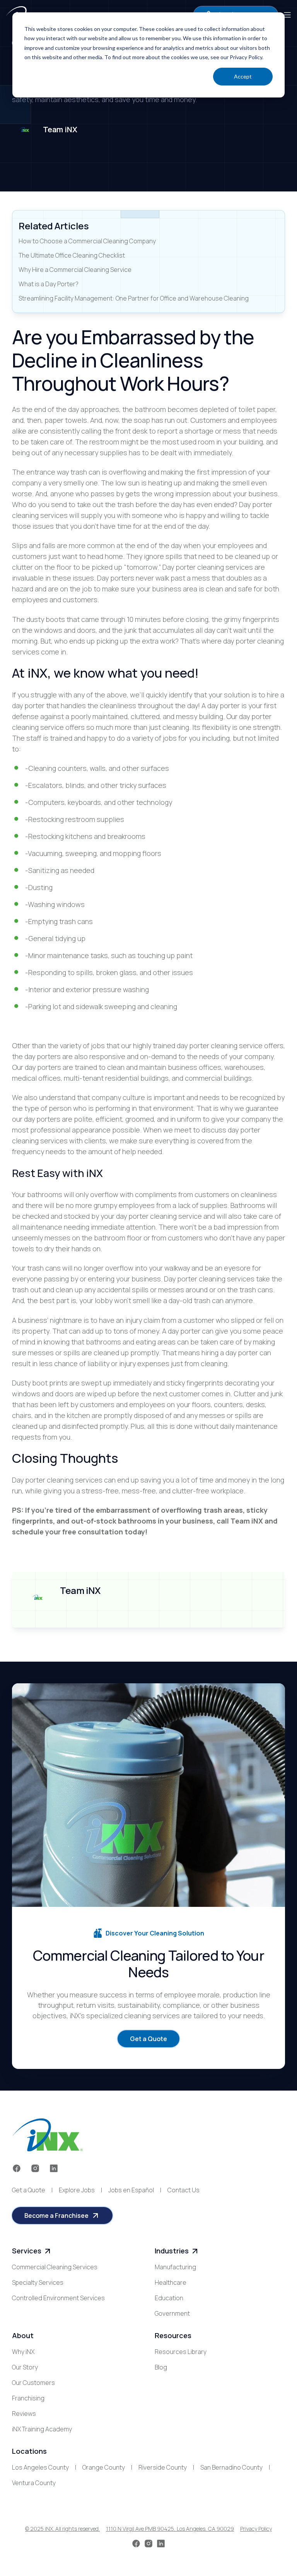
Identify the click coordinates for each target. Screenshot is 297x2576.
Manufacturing (175, 2267)
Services (27, 2251)
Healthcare (171, 2282)
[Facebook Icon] (17, 2168)
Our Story (25, 2367)
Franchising (28, 2398)
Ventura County (34, 2483)
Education (169, 2298)
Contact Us (183, 2190)
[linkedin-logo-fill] (54, 2168)
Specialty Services (38, 2282)
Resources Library (181, 2352)
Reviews (24, 2414)
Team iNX (60, 129)
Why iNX (23, 2352)
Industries (172, 2251)
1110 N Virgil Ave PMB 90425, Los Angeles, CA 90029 (170, 2529)
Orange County (104, 2467)
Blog (161, 2367)
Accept (243, 76)
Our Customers (33, 2383)
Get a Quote (29, 2190)
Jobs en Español (131, 2190)
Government (172, 2313)
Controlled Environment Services (58, 2298)
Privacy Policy (256, 2529)
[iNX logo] (47, 2135)
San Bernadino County (231, 2467)
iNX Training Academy (42, 2429)
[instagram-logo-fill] (35, 2168)
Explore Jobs (77, 2190)
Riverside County (163, 2467)
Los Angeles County (40, 2467)
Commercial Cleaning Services (55, 2267)
